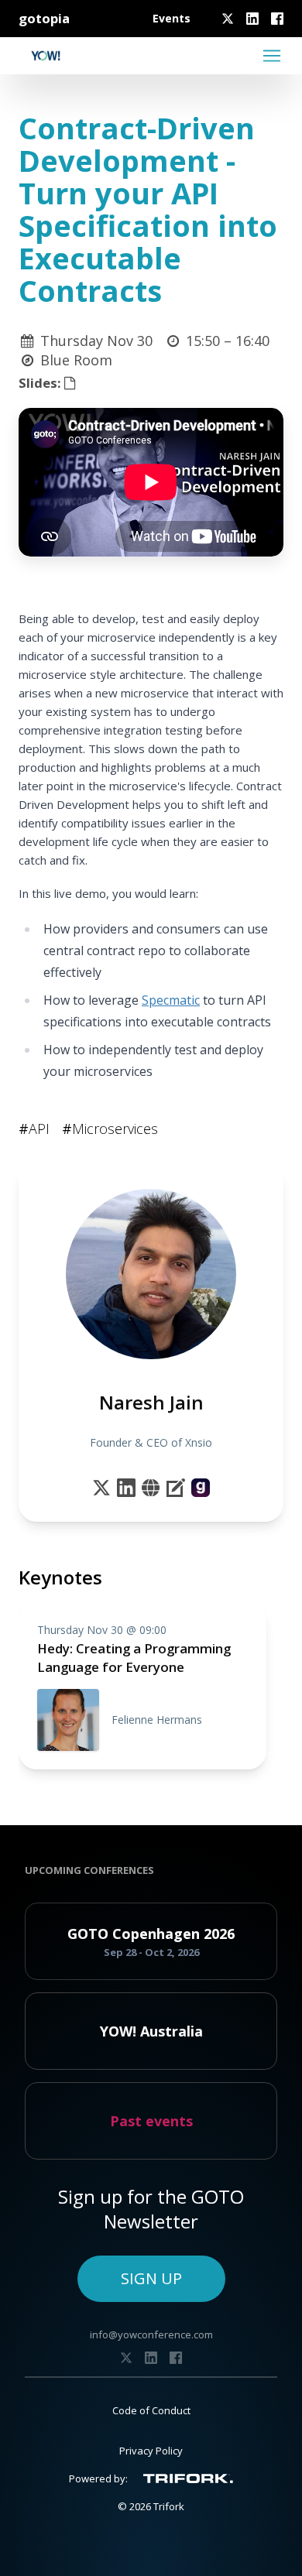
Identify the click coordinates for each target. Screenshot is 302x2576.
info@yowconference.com (151, 2334)
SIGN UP (151, 2278)
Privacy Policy (151, 2451)
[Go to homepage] (46, 56)
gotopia (44, 18)
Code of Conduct (151, 2410)
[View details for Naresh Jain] (201, 1488)
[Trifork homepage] (188, 2478)
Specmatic (171, 1000)
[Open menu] (272, 56)
